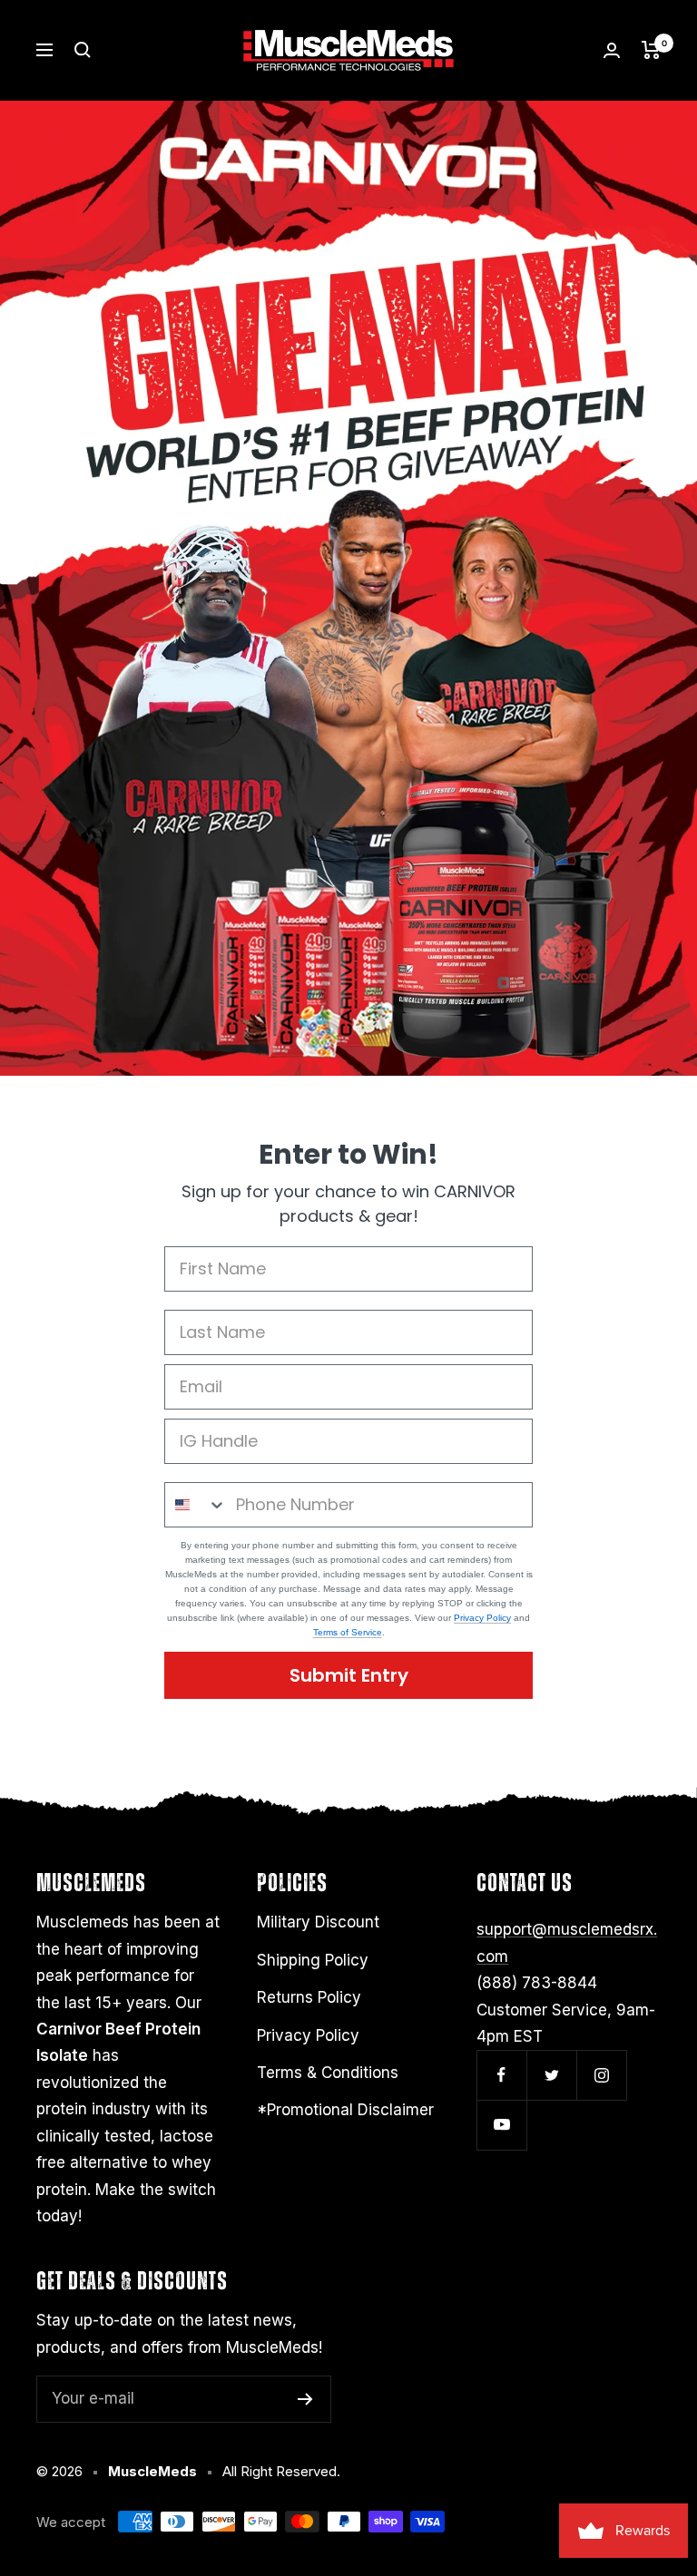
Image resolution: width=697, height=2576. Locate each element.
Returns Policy (309, 1997)
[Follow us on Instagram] (601, 2075)
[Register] (305, 2399)
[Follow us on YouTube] (501, 2125)
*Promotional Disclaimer (345, 2110)
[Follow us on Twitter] (551, 2075)
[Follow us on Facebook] (501, 2075)
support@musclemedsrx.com (567, 1942)
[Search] (83, 50)
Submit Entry (349, 1675)
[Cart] (651, 50)
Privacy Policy (482, 1618)
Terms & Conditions (328, 2073)
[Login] (612, 50)
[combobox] (196, 1505)
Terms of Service (348, 1632)
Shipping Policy (313, 1960)
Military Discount (318, 1922)
